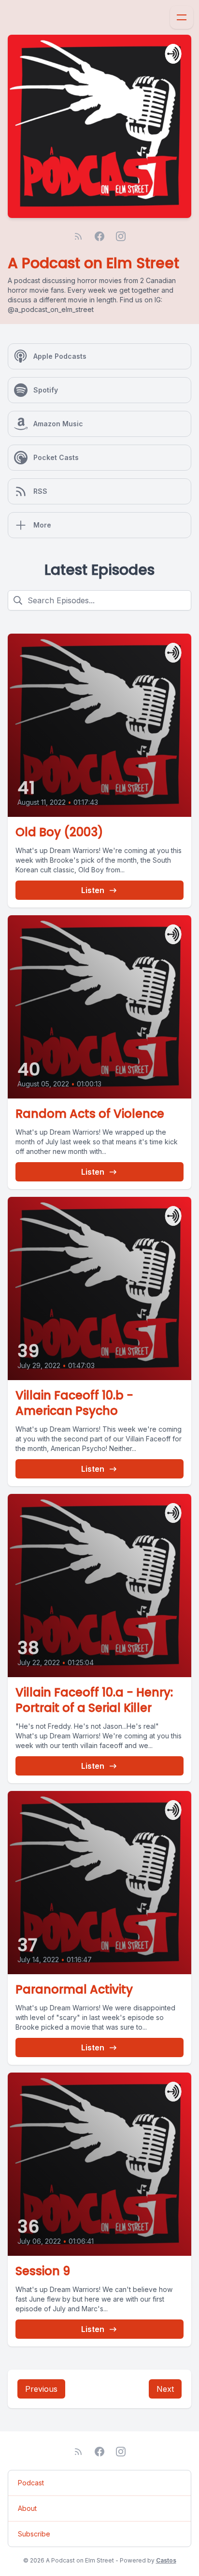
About (27, 2508)
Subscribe (34, 2534)
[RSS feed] (78, 236)
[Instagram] (121, 236)
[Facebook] (99, 236)
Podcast (31, 2483)
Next (165, 2389)
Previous (41, 2389)
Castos (166, 2560)
